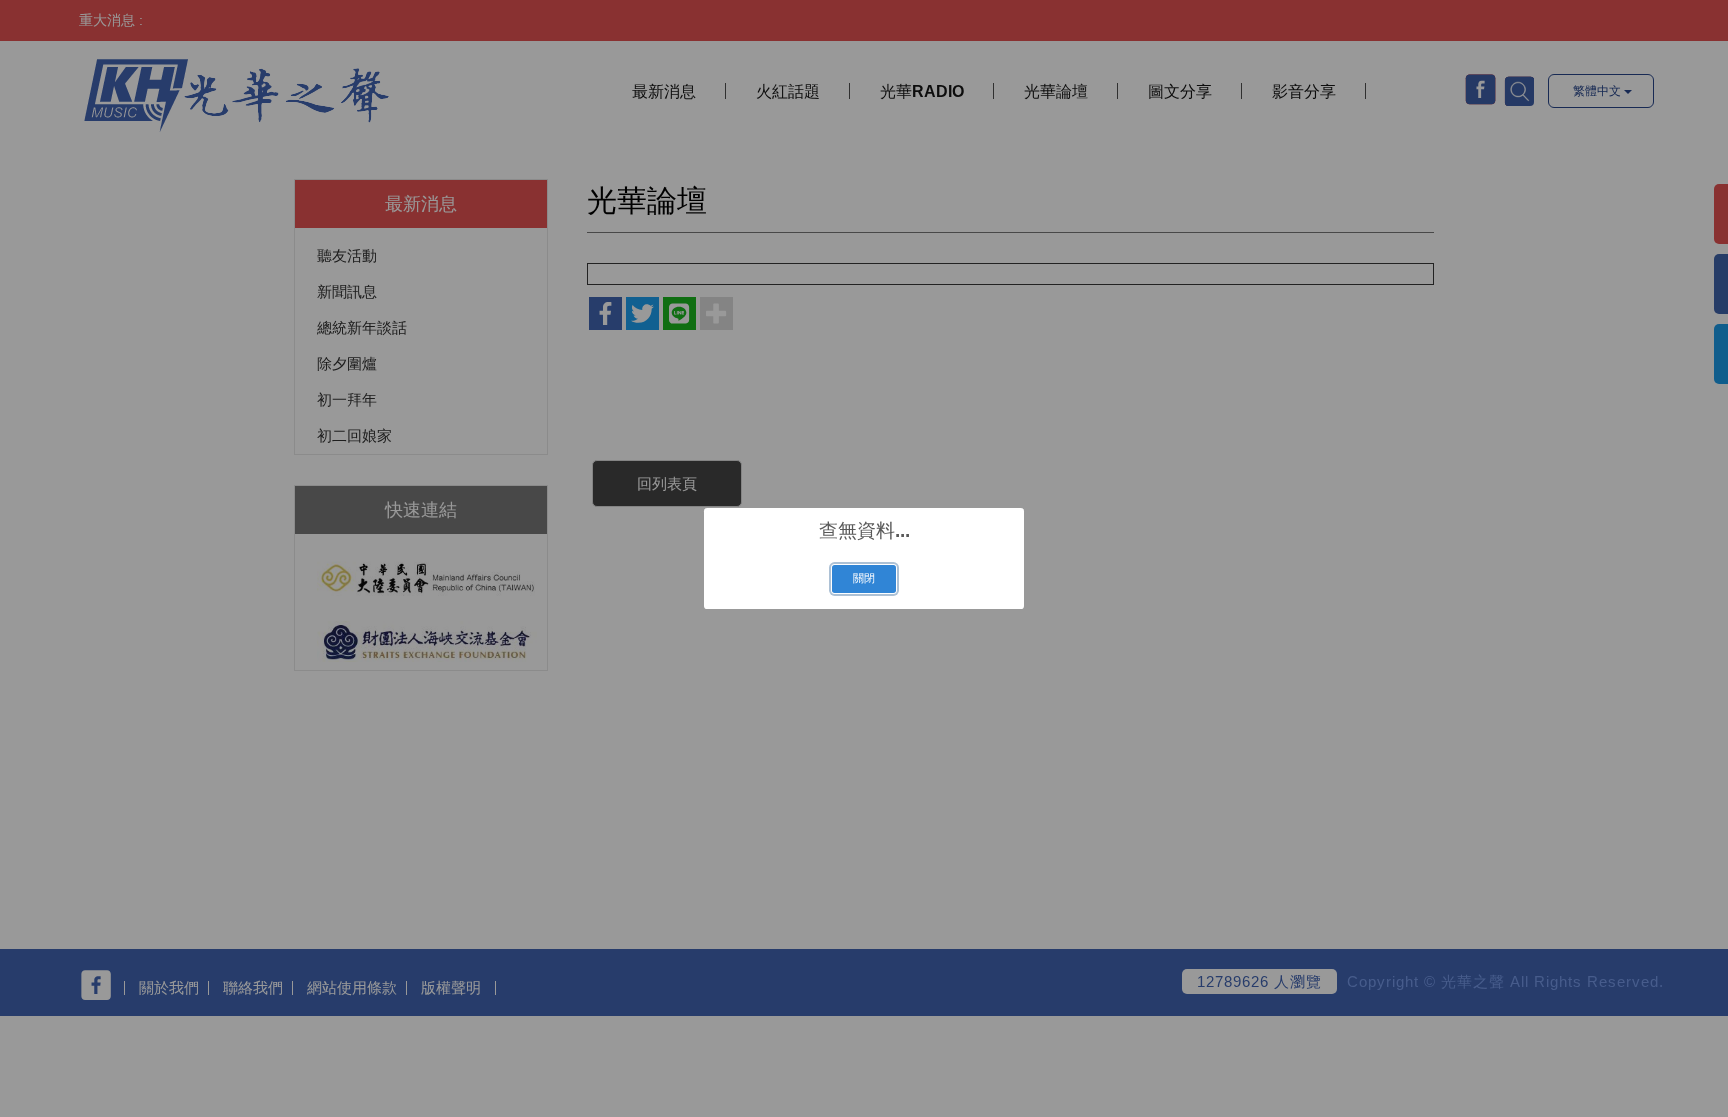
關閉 (864, 578)
